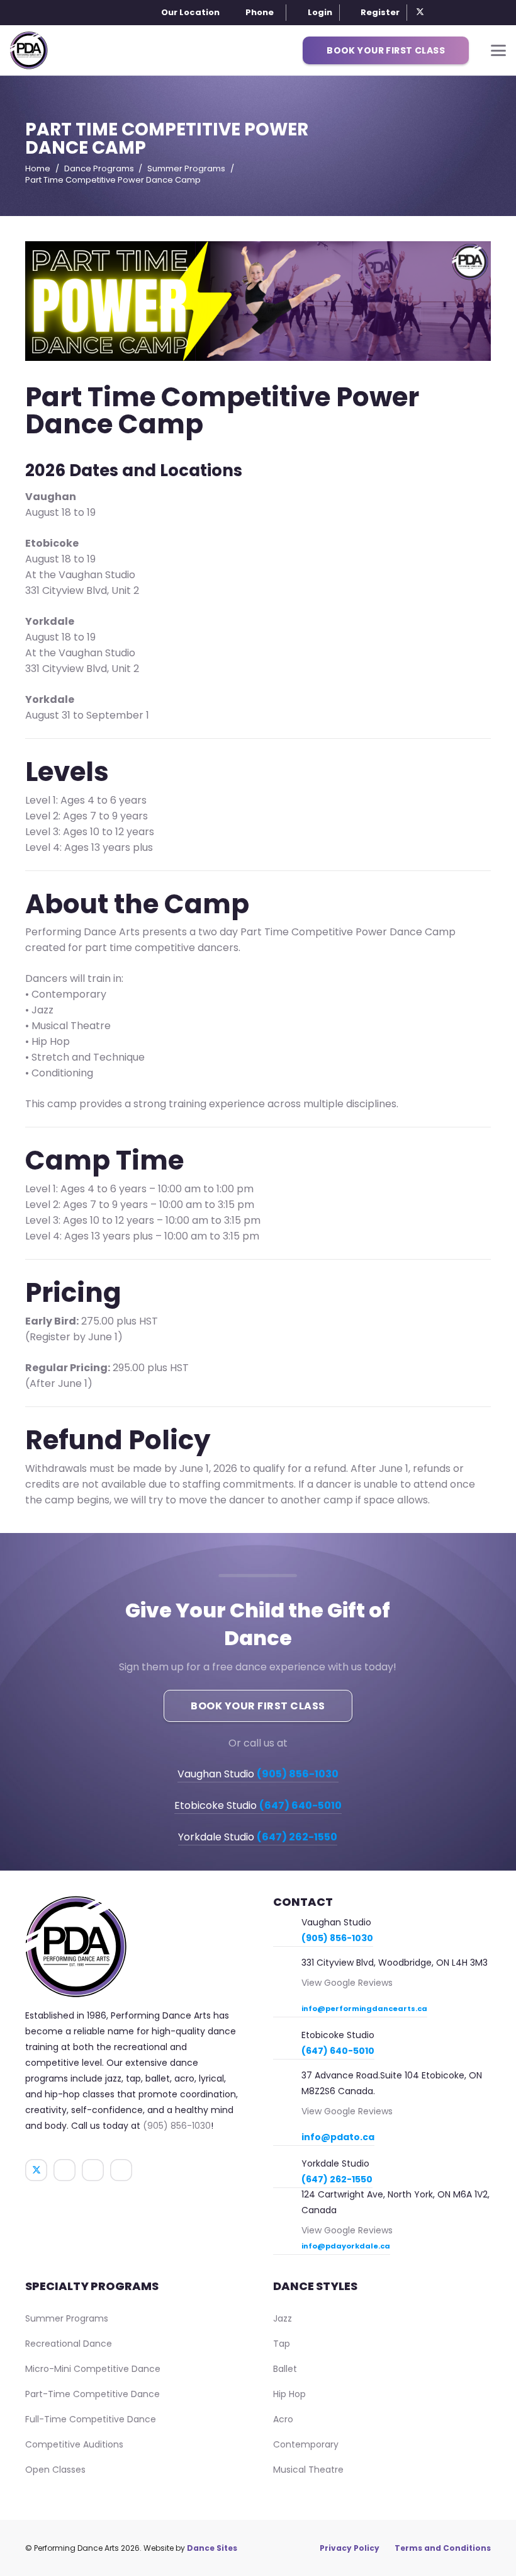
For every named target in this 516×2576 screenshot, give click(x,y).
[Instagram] (453, 13)
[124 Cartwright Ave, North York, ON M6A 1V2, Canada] (287, 2195)
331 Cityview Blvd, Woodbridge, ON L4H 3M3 (395, 1963)
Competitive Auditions (74, 2444)
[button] (253, 13)
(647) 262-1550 (337, 2179)
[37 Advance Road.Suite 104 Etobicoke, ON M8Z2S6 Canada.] (287, 2077)
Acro (283, 2419)
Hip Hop (289, 2394)
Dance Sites (212, 2548)
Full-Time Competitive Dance (91, 2419)
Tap (282, 2344)
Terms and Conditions (443, 2548)
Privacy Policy (350, 2548)
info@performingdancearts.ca (364, 2009)
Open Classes (55, 2470)
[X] (420, 13)
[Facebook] (437, 13)
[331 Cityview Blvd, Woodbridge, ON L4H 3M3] (287, 1964)
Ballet (285, 2369)
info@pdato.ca (338, 2137)
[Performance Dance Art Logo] (29, 50)
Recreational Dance (69, 2344)
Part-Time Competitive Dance (93, 2394)
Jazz (283, 2318)
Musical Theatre (308, 2470)
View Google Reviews (347, 1983)
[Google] (469, 13)
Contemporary (306, 2444)
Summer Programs (67, 2318)
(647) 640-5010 (338, 2051)
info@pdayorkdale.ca (346, 2246)
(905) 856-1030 (177, 2126)
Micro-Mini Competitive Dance (93, 2369)
